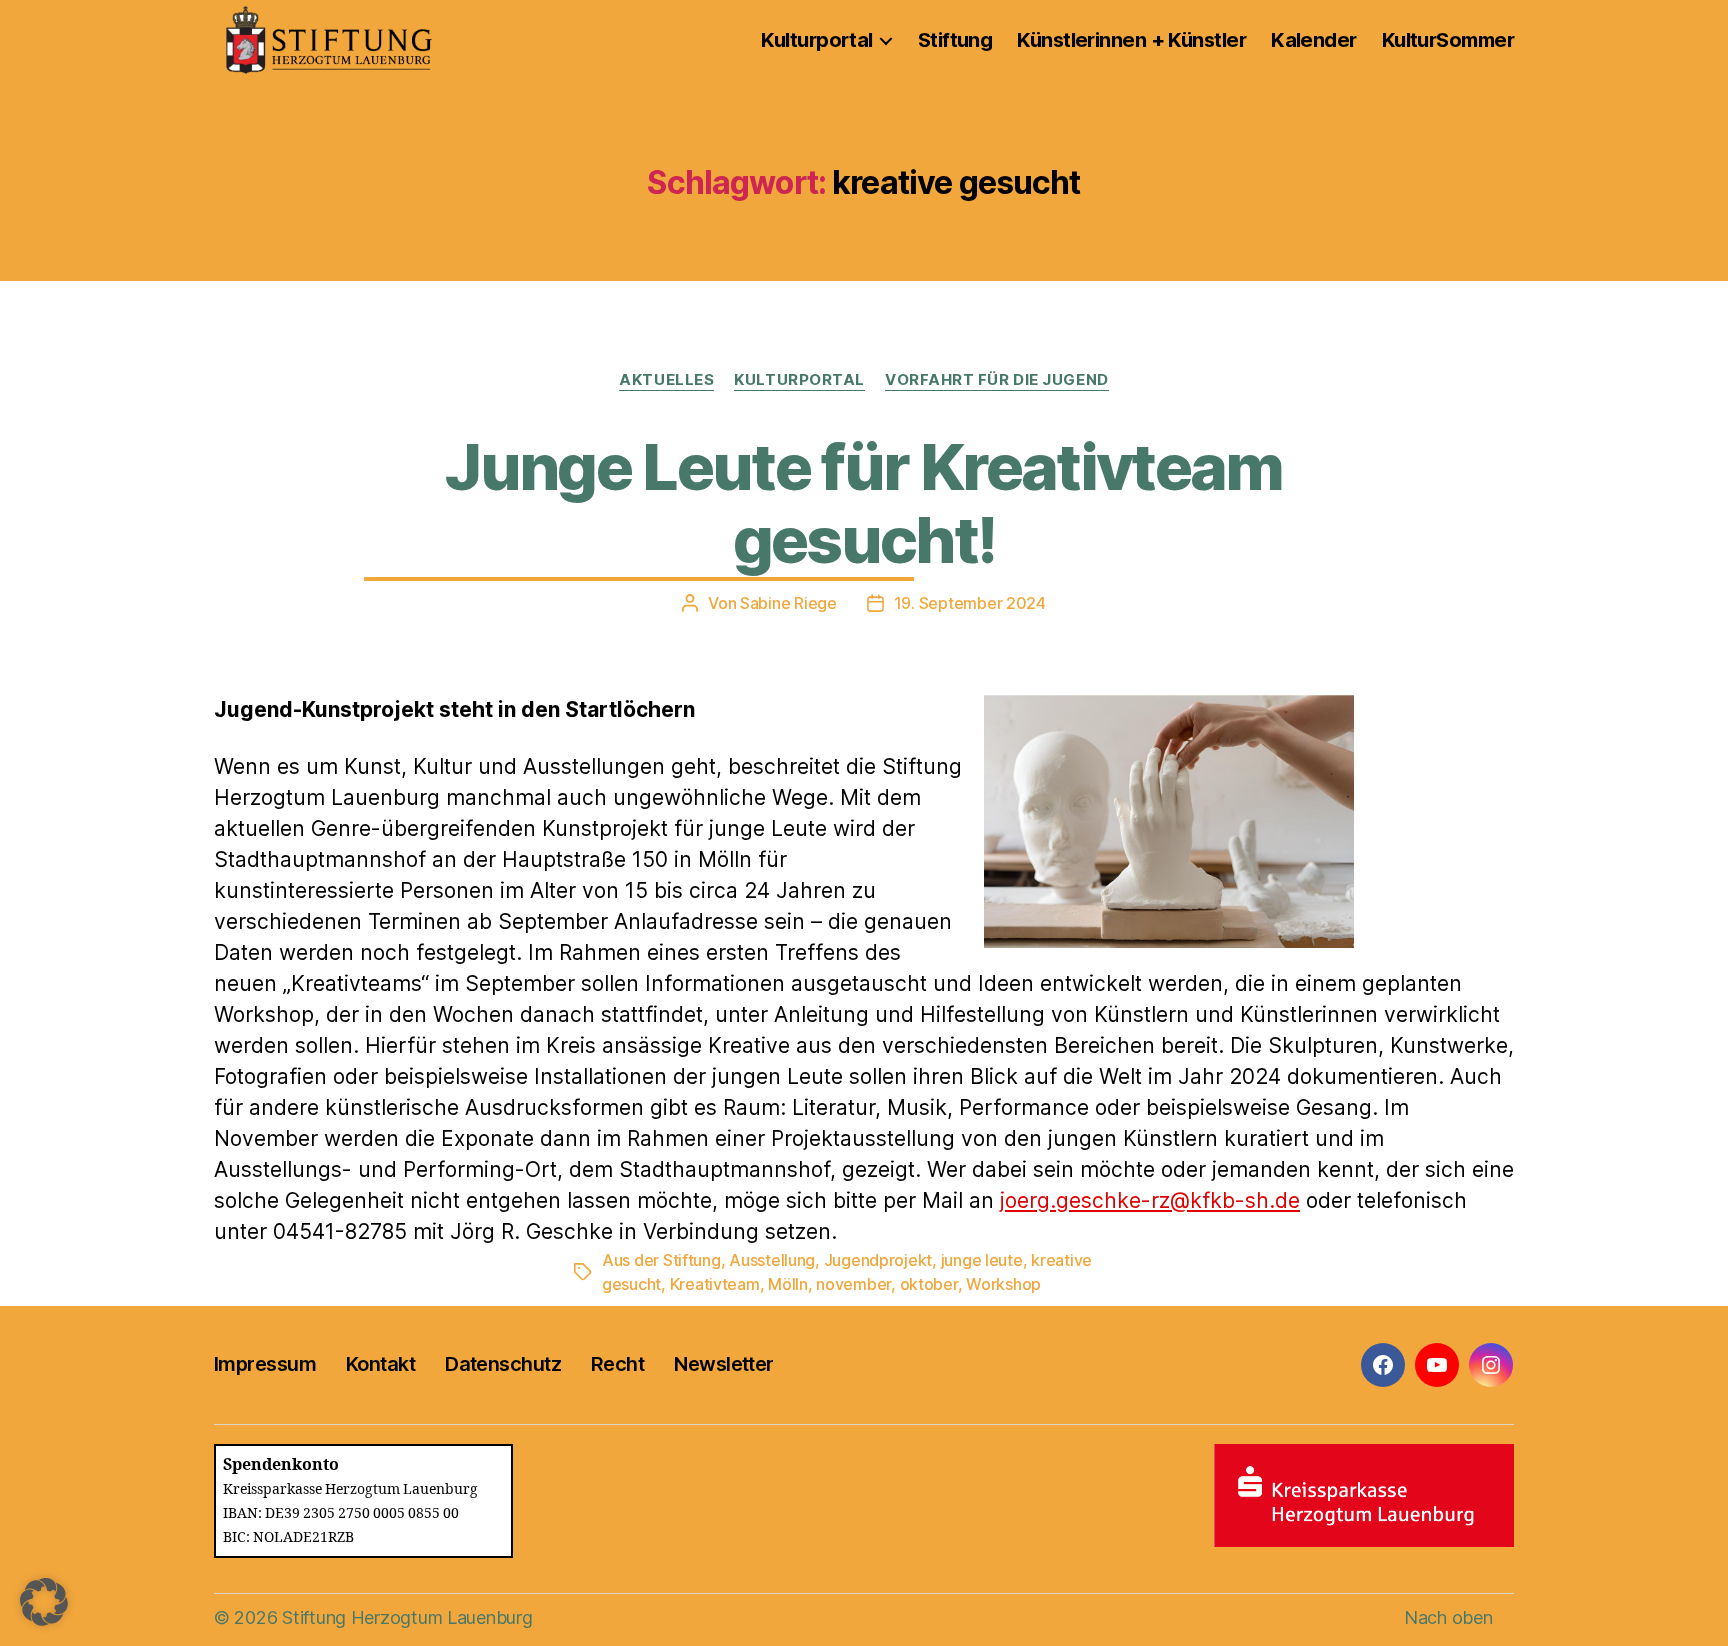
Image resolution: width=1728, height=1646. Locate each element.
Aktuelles (666, 380)
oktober (929, 1284)
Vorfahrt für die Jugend (997, 380)
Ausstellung (772, 1260)
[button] (44, 1602)
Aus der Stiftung (661, 1260)
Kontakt (380, 1364)
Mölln (788, 1284)
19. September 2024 (970, 603)
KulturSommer (1448, 40)
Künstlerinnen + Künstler (1131, 40)
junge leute (982, 1260)
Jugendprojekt (878, 1260)
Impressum (265, 1364)
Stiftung (955, 40)
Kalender (1314, 40)
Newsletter (723, 1364)
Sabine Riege (788, 603)
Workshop (1003, 1284)
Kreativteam (715, 1284)
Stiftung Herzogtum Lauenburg (407, 1617)
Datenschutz (503, 1364)
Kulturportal (816, 40)
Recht (617, 1364)
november (853, 1284)
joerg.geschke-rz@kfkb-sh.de (1150, 1200)
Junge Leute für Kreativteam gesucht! (863, 503)
